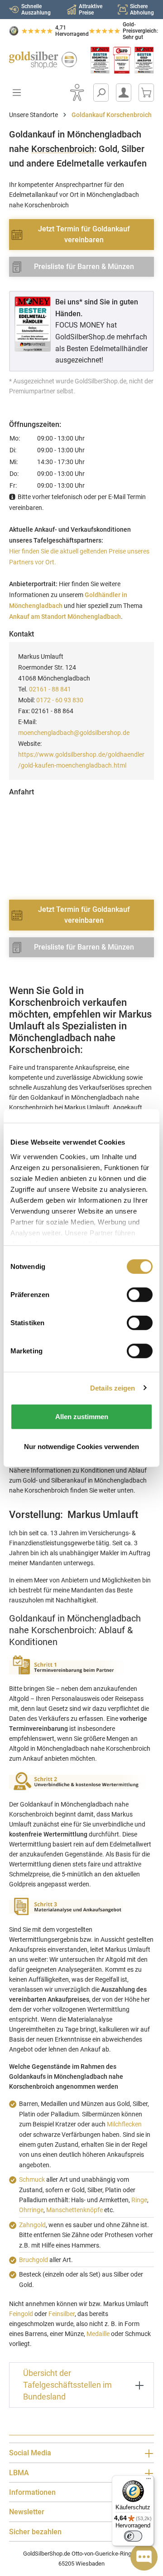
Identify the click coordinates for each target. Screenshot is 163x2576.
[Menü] (149, 2481)
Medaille (98, 2334)
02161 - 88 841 (50, 689)
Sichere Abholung (142, 10)
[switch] (133, 2536)
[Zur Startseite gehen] (41, 60)
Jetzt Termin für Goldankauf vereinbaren (84, 234)
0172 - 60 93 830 (60, 700)
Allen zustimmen (82, 1417)
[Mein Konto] (124, 93)
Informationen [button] (32, 2492)
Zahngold (32, 2225)
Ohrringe (31, 2210)
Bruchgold (34, 2260)
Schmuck (32, 2179)
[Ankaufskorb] (146, 93)
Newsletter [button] (27, 2512)
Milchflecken (124, 2124)
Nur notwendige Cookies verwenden (81, 1446)
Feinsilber (62, 2314)
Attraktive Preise (91, 10)
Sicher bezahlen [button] (35, 2532)
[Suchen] (101, 93)
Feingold (21, 2314)
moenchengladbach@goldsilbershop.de (74, 733)
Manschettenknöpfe (74, 2210)
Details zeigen (113, 1388)
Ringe (139, 2200)
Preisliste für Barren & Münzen (84, 267)
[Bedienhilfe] (77, 93)
